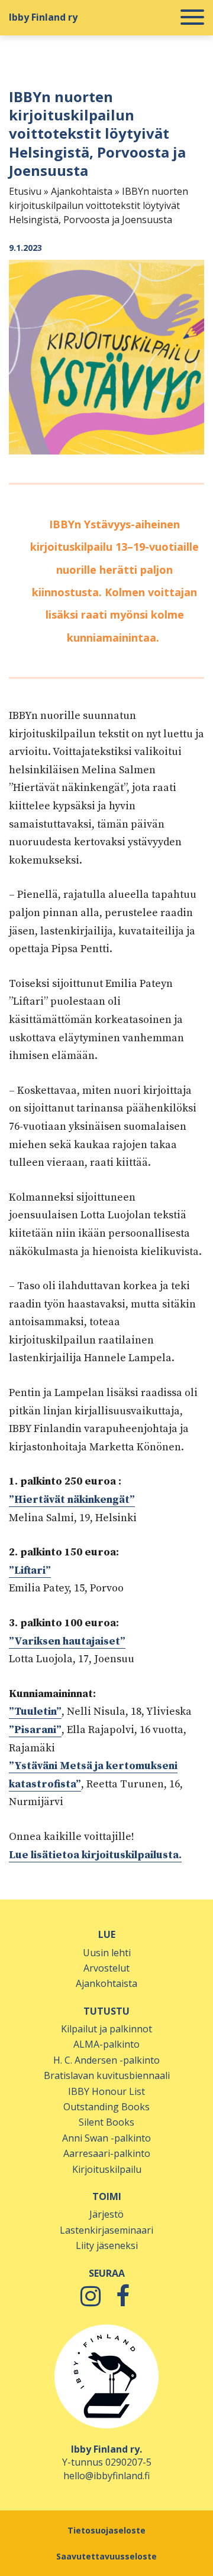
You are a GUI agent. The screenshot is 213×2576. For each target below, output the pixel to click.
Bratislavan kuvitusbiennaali (107, 2075)
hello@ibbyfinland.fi (106, 2476)
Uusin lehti (107, 1953)
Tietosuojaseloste (106, 2530)
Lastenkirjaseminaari (106, 2230)
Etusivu (25, 191)
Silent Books (106, 2122)
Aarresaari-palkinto (107, 2153)
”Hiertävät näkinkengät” (72, 1500)
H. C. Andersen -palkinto (106, 2060)
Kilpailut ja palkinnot (106, 2029)
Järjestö (106, 2214)
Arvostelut (106, 1968)
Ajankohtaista (82, 191)
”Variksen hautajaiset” (67, 1641)
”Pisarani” (35, 1730)
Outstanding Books (106, 2107)
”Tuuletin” (35, 1712)
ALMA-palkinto (106, 2044)
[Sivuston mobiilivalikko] (192, 18)
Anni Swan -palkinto (106, 2138)
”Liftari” (30, 1570)
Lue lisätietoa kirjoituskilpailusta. (95, 1855)
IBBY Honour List (106, 2091)
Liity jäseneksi (107, 2245)
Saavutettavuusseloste (106, 2556)
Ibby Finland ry (43, 17)
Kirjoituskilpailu (107, 2169)
